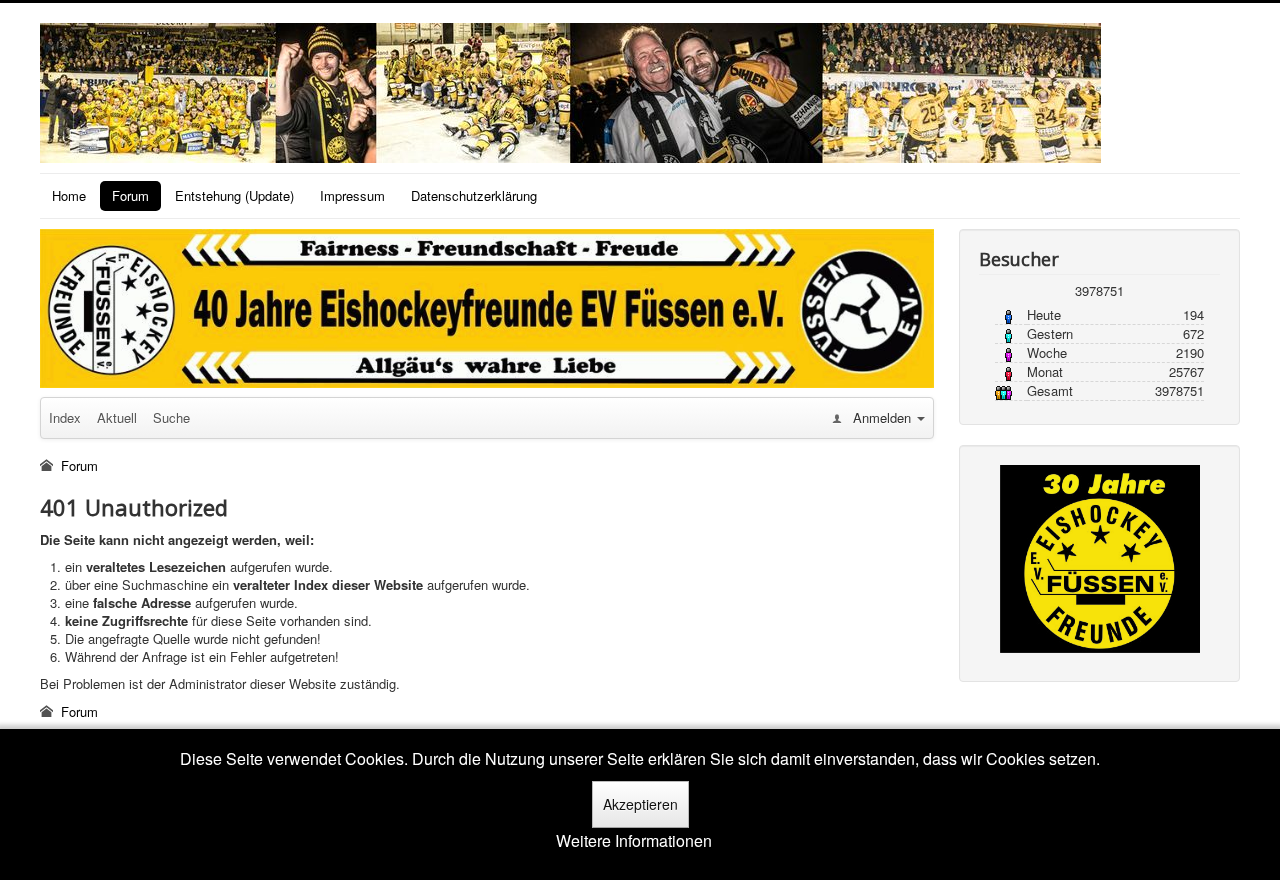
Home (69, 195)
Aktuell (117, 417)
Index (65, 417)
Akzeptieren (640, 804)
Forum (130, 195)
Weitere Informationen (634, 841)
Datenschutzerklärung (474, 195)
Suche (171, 417)
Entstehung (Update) (234, 195)
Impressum (352, 195)
